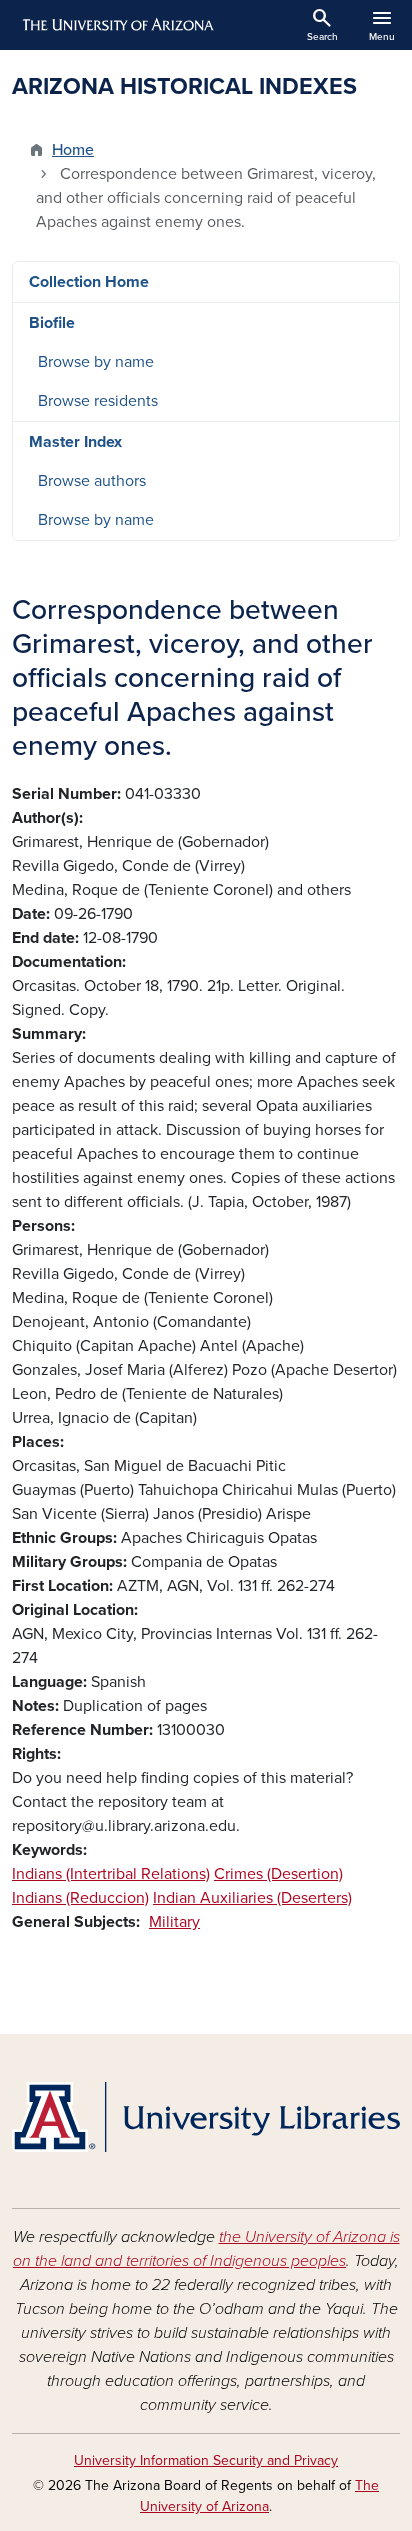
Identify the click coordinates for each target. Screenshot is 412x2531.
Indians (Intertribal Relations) (111, 1874)
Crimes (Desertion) (278, 1874)
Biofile (52, 323)
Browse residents (98, 401)
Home (73, 150)
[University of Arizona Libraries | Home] (206, 2117)
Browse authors (92, 481)
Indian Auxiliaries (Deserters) (252, 1898)
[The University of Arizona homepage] (116, 25)
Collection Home (89, 282)
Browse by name (96, 362)
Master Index (75, 442)
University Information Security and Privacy (206, 2460)
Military (174, 1922)
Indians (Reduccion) (80, 1898)
